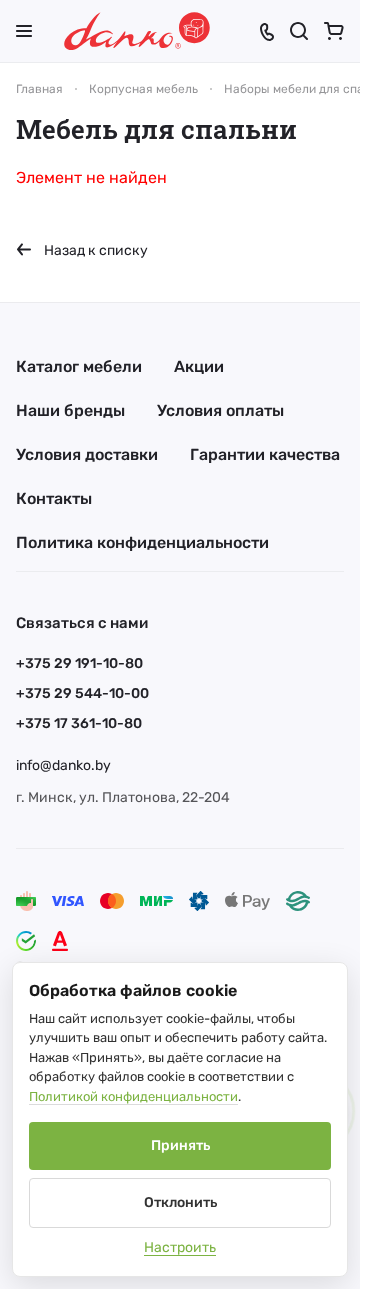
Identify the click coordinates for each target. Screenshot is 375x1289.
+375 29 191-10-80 (79, 663)
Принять (180, 1145)
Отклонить (180, 1202)
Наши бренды (70, 410)
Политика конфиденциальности (142, 542)
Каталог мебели (79, 366)
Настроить (180, 1247)
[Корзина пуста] (334, 31)
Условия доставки (87, 454)
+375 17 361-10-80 (79, 723)
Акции (199, 366)
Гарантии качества (265, 454)
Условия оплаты (220, 410)
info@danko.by (63, 765)
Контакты (54, 498)
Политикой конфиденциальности (133, 1096)
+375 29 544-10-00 (82, 693)
